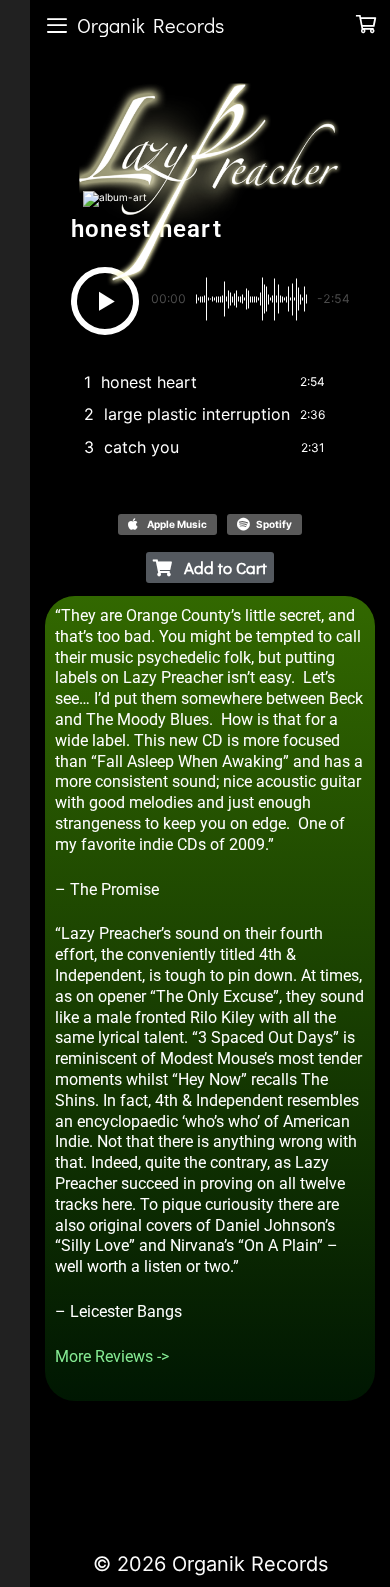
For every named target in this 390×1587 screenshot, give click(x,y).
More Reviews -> (112, 1356)
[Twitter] (106, 1473)
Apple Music (177, 524)
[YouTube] (140, 1473)
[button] (105, 301)
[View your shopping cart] (366, 25)
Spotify (274, 524)
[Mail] (208, 1473)
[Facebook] (72, 1473)
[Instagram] (174, 1473)
